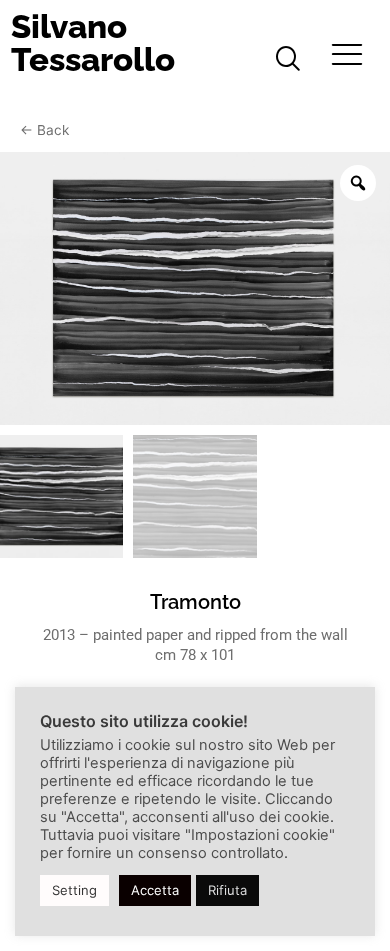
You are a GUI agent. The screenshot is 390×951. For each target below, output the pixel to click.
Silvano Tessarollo (93, 43)
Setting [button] (74, 890)
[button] (288, 60)
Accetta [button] (155, 890)
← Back (44, 130)
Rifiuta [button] (227, 890)
